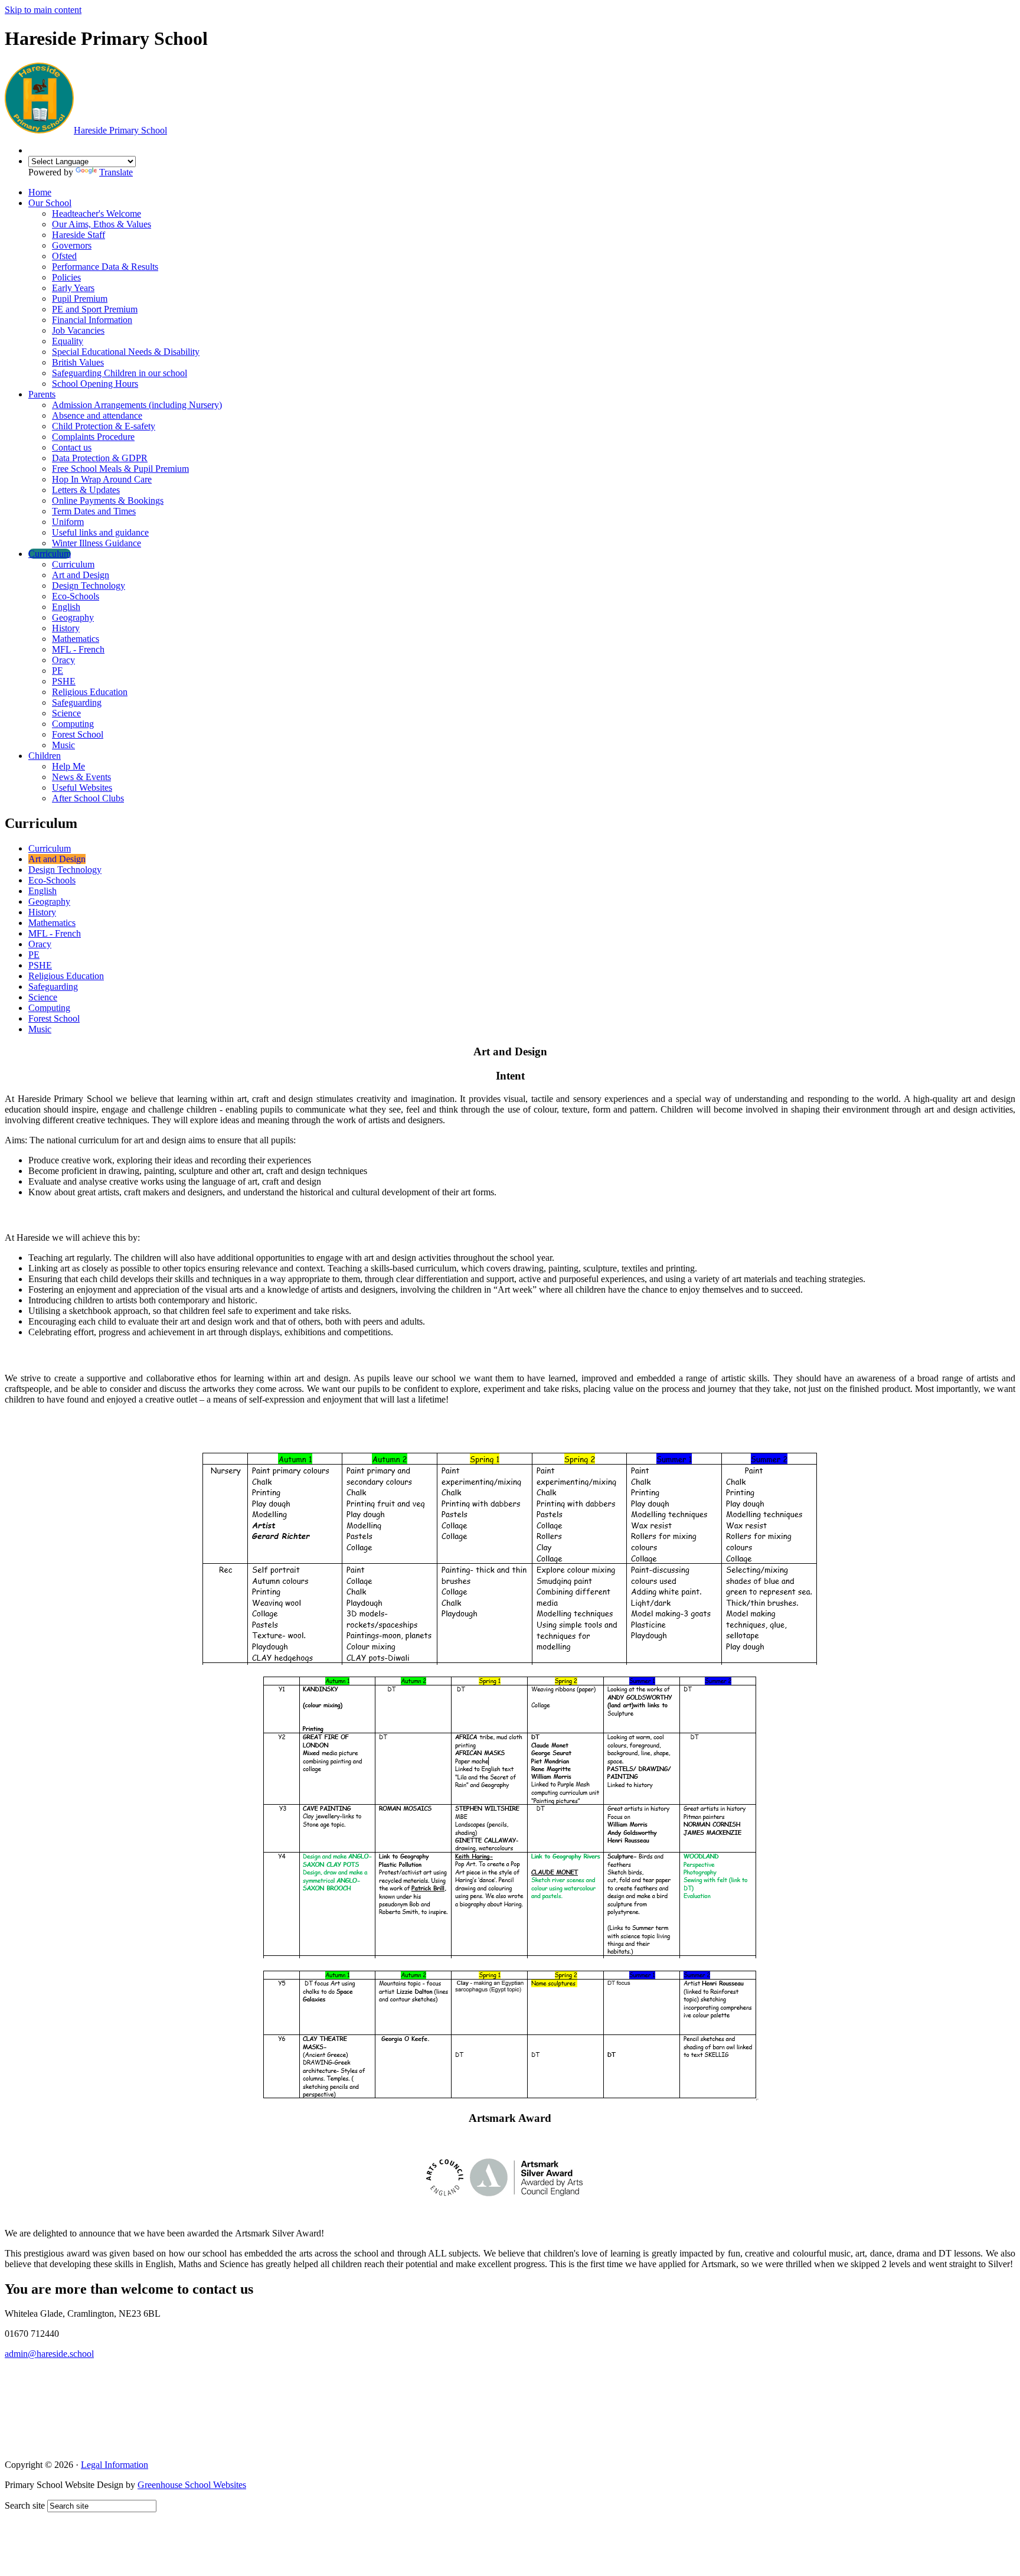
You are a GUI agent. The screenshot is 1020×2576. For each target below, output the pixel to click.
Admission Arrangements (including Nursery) (137, 405)
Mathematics (76, 639)
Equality (68, 341)
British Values (78, 362)
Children (45, 756)
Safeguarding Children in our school (120, 373)
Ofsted (64, 256)
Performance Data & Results (105, 267)
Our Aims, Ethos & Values (102, 224)
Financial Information (92, 320)
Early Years (73, 288)
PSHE (64, 681)
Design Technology (89, 586)
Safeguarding (77, 702)
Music (63, 745)
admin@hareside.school (49, 2354)
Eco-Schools (76, 596)
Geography (73, 617)
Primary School (120, 130)
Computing (73, 724)
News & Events (81, 777)
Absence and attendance (97, 415)
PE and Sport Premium (95, 309)
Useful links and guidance (100, 532)
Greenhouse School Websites (192, 2485)
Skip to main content (43, 10)
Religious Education (90, 692)
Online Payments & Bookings (108, 500)
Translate (116, 172)
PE (58, 671)
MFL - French (78, 649)
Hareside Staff (79, 235)
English (66, 607)
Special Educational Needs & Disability (126, 352)
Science (66, 713)
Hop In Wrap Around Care (102, 479)
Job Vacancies (78, 330)
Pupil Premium (80, 299)
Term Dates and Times (94, 511)
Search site (25, 2505)
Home (40, 192)
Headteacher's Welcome (97, 213)
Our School (50, 203)
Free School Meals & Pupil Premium (120, 469)
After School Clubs (88, 798)
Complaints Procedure (93, 437)
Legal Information (115, 2465)
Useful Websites (82, 788)
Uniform (68, 522)
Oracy (63, 660)
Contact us (72, 447)
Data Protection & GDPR (100, 458)
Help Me (68, 766)
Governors (72, 245)
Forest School (78, 734)
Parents (42, 394)
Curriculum (50, 554)
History (66, 628)
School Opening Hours (95, 384)
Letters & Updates (86, 490)
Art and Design (81, 575)
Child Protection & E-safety (104, 426)
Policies (66, 277)
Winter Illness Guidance (97, 543)
